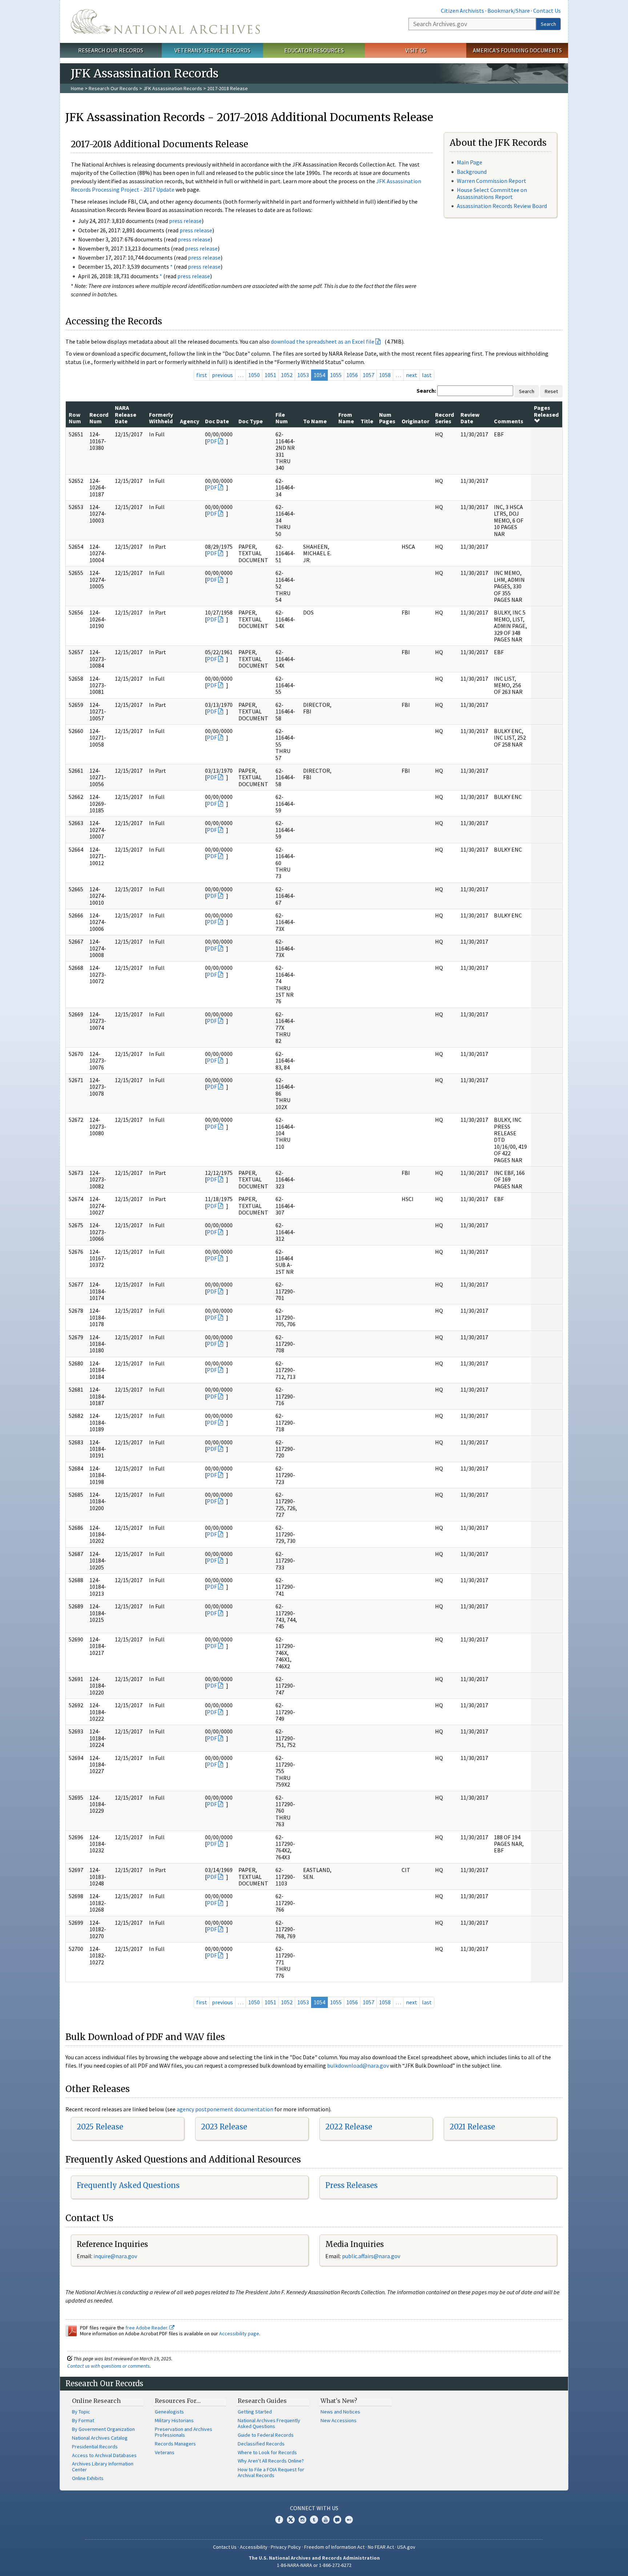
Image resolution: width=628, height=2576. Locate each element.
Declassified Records (261, 2444)
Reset (551, 391)
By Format (83, 2420)
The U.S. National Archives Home (165, 21)
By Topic (81, 2412)
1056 (352, 375)
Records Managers (175, 2444)
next (412, 375)
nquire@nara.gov (116, 2256)
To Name (315, 421)
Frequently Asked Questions (128, 2185)
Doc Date (217, 421)
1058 (385, 375)
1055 (336, 375)
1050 (254, 375)
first (202, 375)
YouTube (326, 2520)
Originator (415, 421)
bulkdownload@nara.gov (358, 2065)
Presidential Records (95, 2447)
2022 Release (349, 2127)
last (427, 375)
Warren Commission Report (492, 181)
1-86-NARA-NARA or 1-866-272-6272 (314, 2565)
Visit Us (416, 50)
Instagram (302, 2520)
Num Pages (387, 418)
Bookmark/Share (509, 11)
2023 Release (224, 2127)
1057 (369, 375)
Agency (190, 421)
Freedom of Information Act (334, 2547)
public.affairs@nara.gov (371, 2256)
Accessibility (254, 2547)
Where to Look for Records (267, 2452)
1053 (303, 375)
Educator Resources (314, 50)
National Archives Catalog (100, 2438)
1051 (270, 375)
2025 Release (100, 2127)
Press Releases (351, 2185)
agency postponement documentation (225, 2109)
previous (222, 375)
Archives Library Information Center (103, 2467)
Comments (509, 421)
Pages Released (546, 411)
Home (77, 88)
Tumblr (314, 2520)
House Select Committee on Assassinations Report (492, 193)
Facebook (279, 2520)
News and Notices (340, 2412)
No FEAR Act (381, 2547)
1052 (287, 375)
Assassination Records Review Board (502, 206)
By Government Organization (103, 2429)
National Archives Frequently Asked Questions (269, 2423)
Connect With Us (314, 2508)
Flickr (349, 2520)
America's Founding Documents (517, 50)
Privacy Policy (286, 2547)
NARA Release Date (126, 414)
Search (548, 24)
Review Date (470, 418)
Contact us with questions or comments (108, 2366)
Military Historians (174, 2420)
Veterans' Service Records (212, 50)
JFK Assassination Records (173, 88)
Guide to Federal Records (266, 2435)
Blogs (337, 2520)
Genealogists (169, 2412)
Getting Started (255, 2412)
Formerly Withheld (161, 418)
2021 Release (472, 2127)
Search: (426, 391)
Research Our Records (111, 50)
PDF (212, 441)
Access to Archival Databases (104, 2455)
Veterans (165, 2452)
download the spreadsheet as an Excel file (323, 341)
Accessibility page (239, 2333)
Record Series (444, 418)
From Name (346, 418)
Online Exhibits (88, 2478)
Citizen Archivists (462, 11)
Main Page (470, 162)
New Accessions (339, 2420)
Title (367, 421)
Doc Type (251, 421)
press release (185, 221)
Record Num (99, 418)
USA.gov (406, 2547)
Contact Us (547, 11)
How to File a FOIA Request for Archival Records (271, 2472)
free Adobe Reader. (147, 2328)
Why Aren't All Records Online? (271, 2461)
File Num (282, 418)
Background (472, 172)
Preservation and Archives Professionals (184, 2432)
